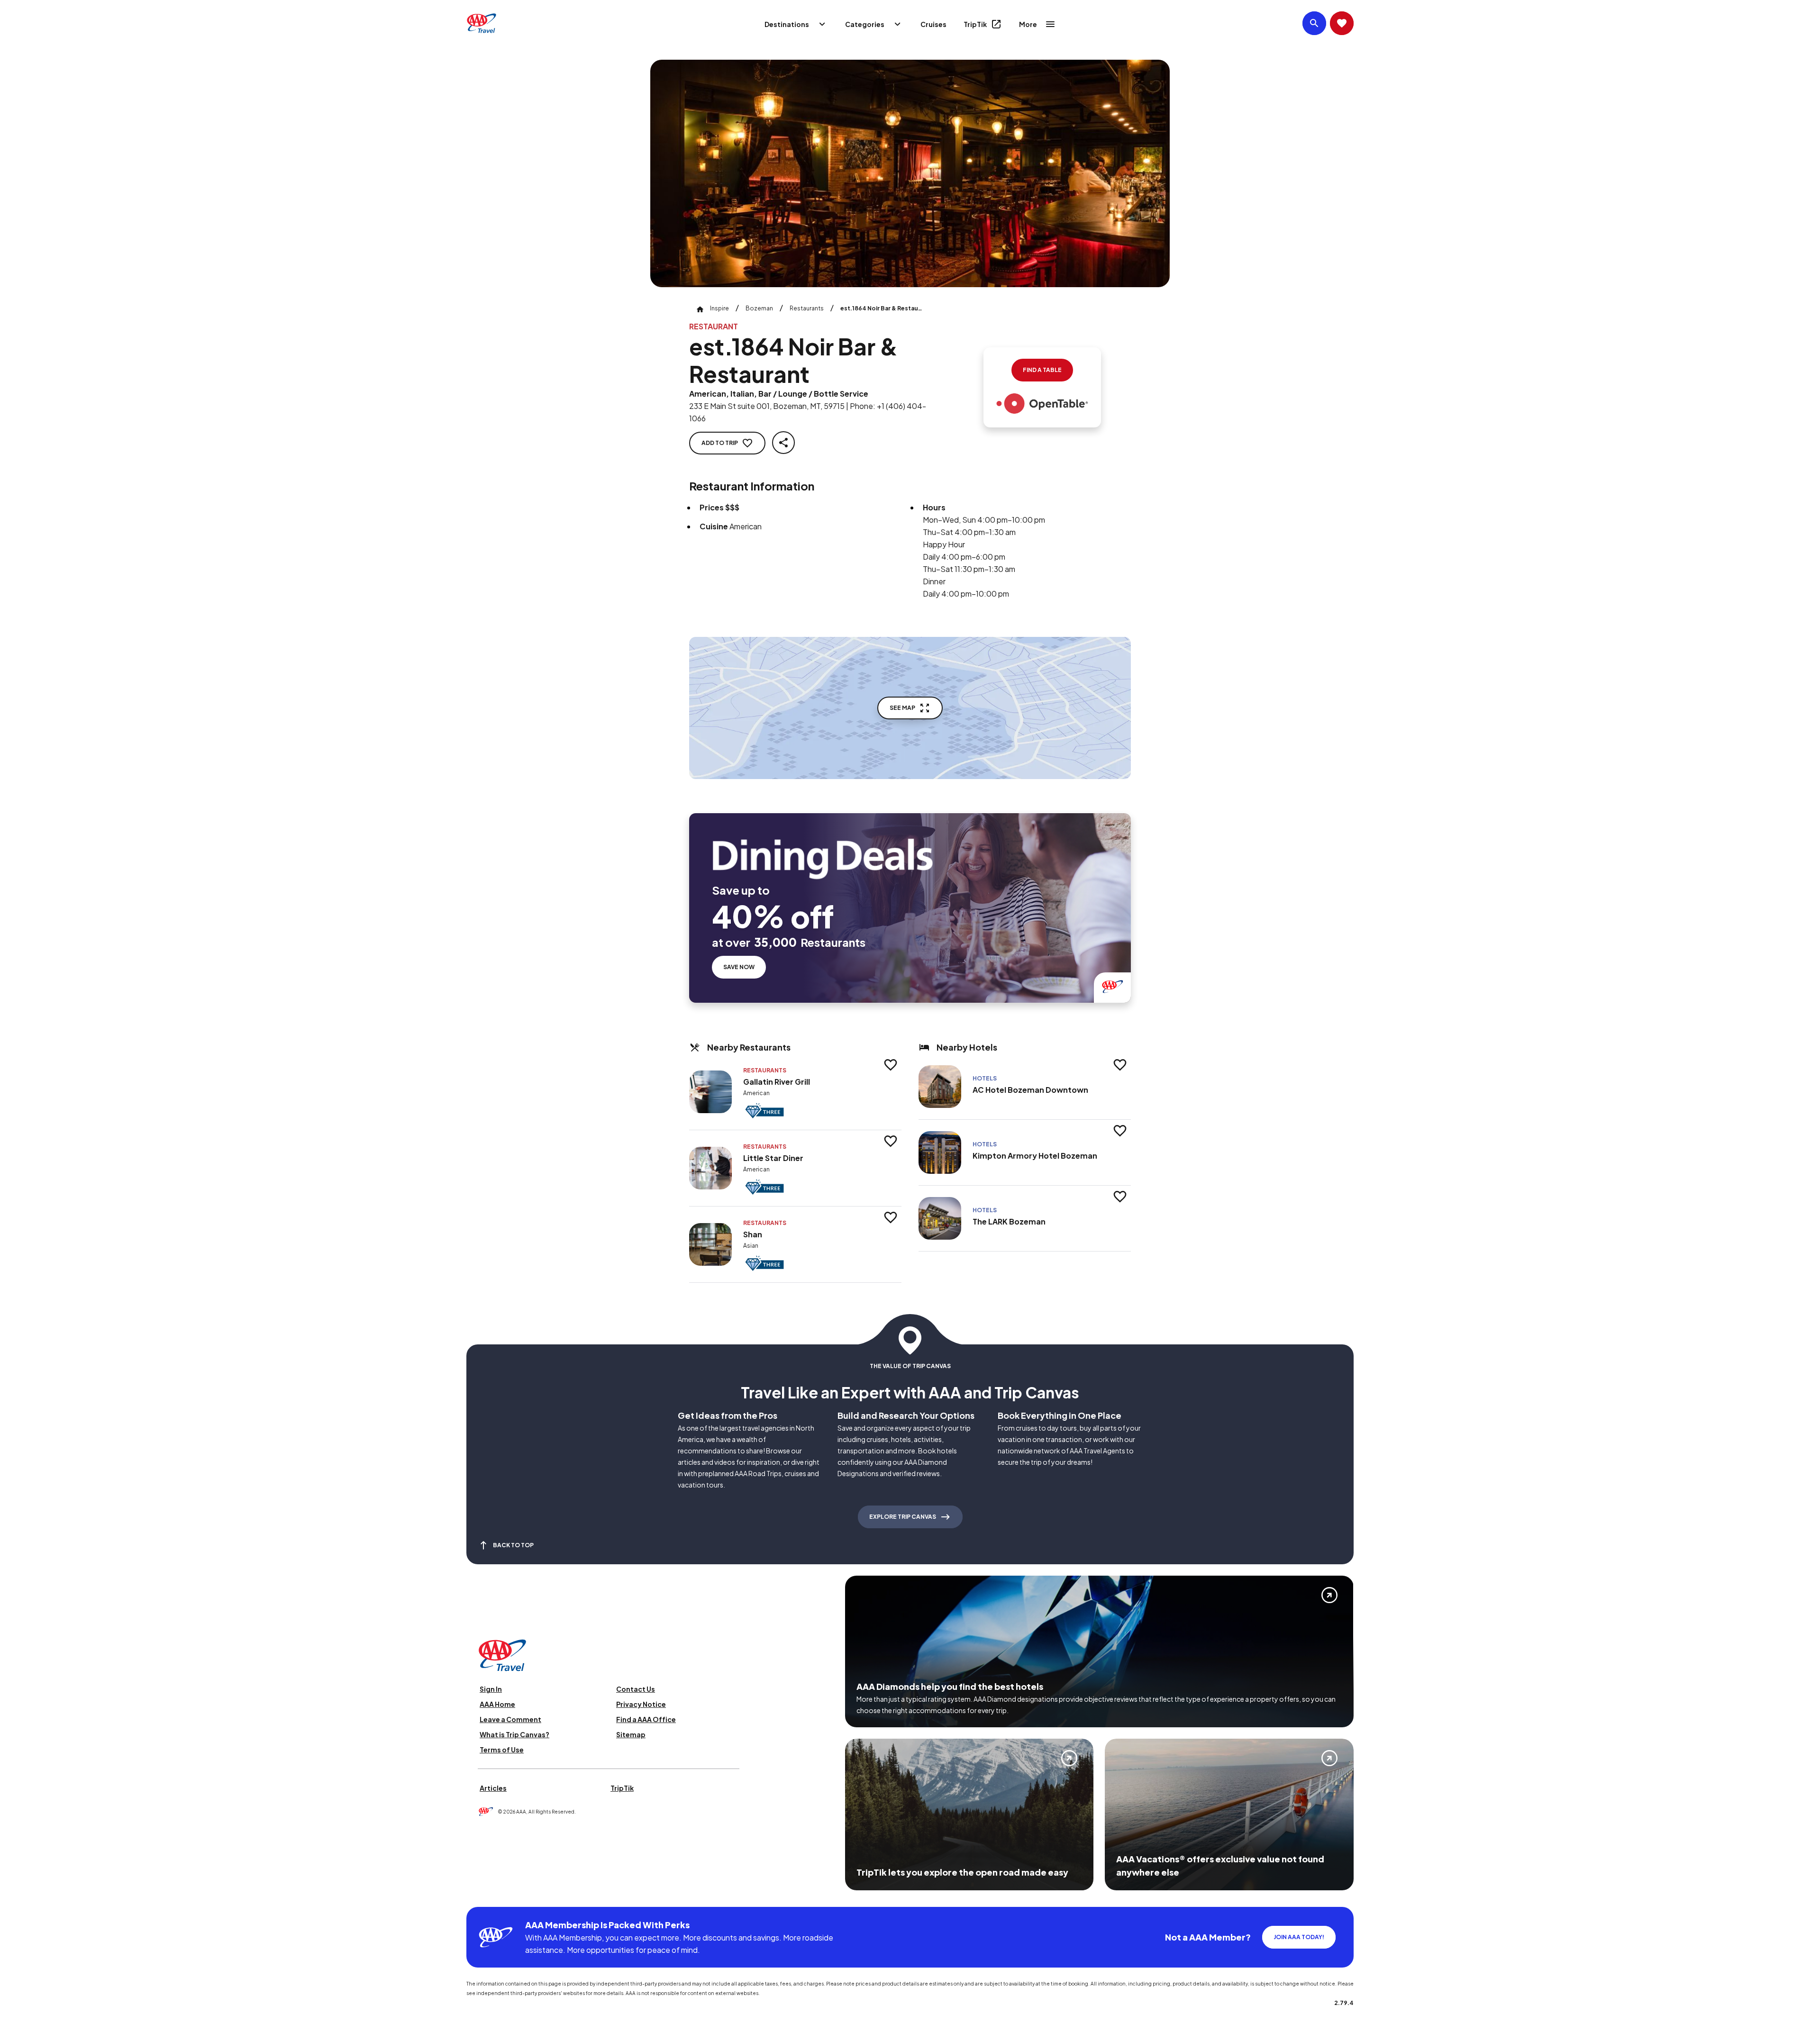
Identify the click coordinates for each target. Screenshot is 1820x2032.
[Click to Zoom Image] (910, 173)
